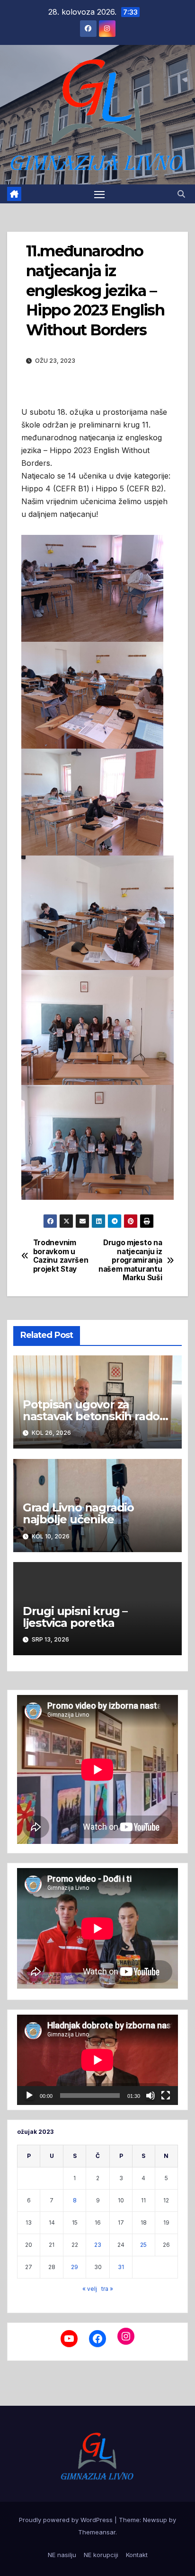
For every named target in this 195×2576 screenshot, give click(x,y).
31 (121, 2267)
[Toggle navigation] (99, 194)
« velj (90, 2289)
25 (143, 2245)
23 (98, 2245)
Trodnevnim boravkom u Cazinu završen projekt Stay (61, 1256)
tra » (107, 2289)
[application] (97, 2060)
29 (75, 2267)
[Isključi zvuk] (151, 2096)
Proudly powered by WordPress (67, 2520)
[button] (181, 194)
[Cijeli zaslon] (166, 2096)
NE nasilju (62, 2555)
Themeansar (97, 2532)
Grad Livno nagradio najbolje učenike (78, 1513)
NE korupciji (101, 2555)
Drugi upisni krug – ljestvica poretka (75, 1617)
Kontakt (137, 2555)
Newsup (155, 2520)
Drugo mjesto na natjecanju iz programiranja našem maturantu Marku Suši (130, 1260)
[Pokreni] (29, 2096)
